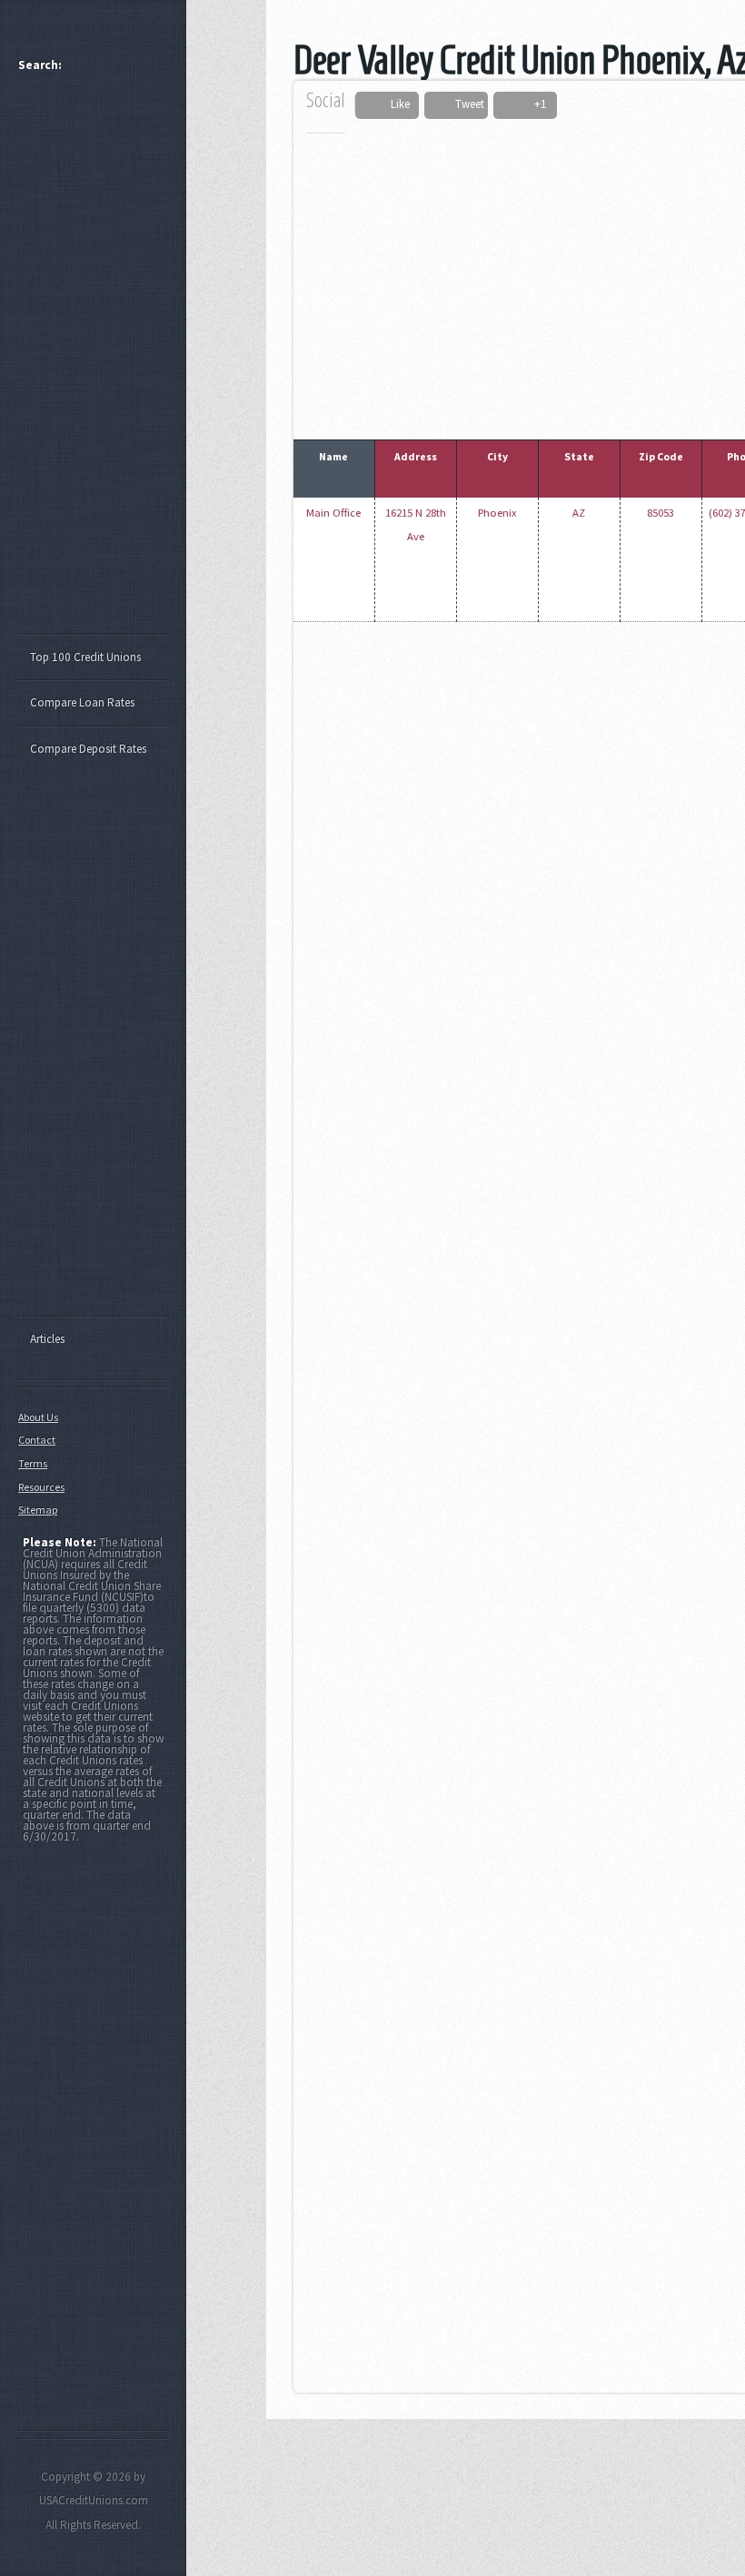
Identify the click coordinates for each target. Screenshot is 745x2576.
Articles (47, 1339)
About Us (38, 1417)
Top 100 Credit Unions (85, 657)
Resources (41, 1487)
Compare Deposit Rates (88, 749)
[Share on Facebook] (376, 105)
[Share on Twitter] (440, 105)
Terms (33, 1463)
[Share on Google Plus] (518, 105)
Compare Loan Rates (82, 702)
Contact (37, 1440)
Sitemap (38, 1510)
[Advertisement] (102, 361)
